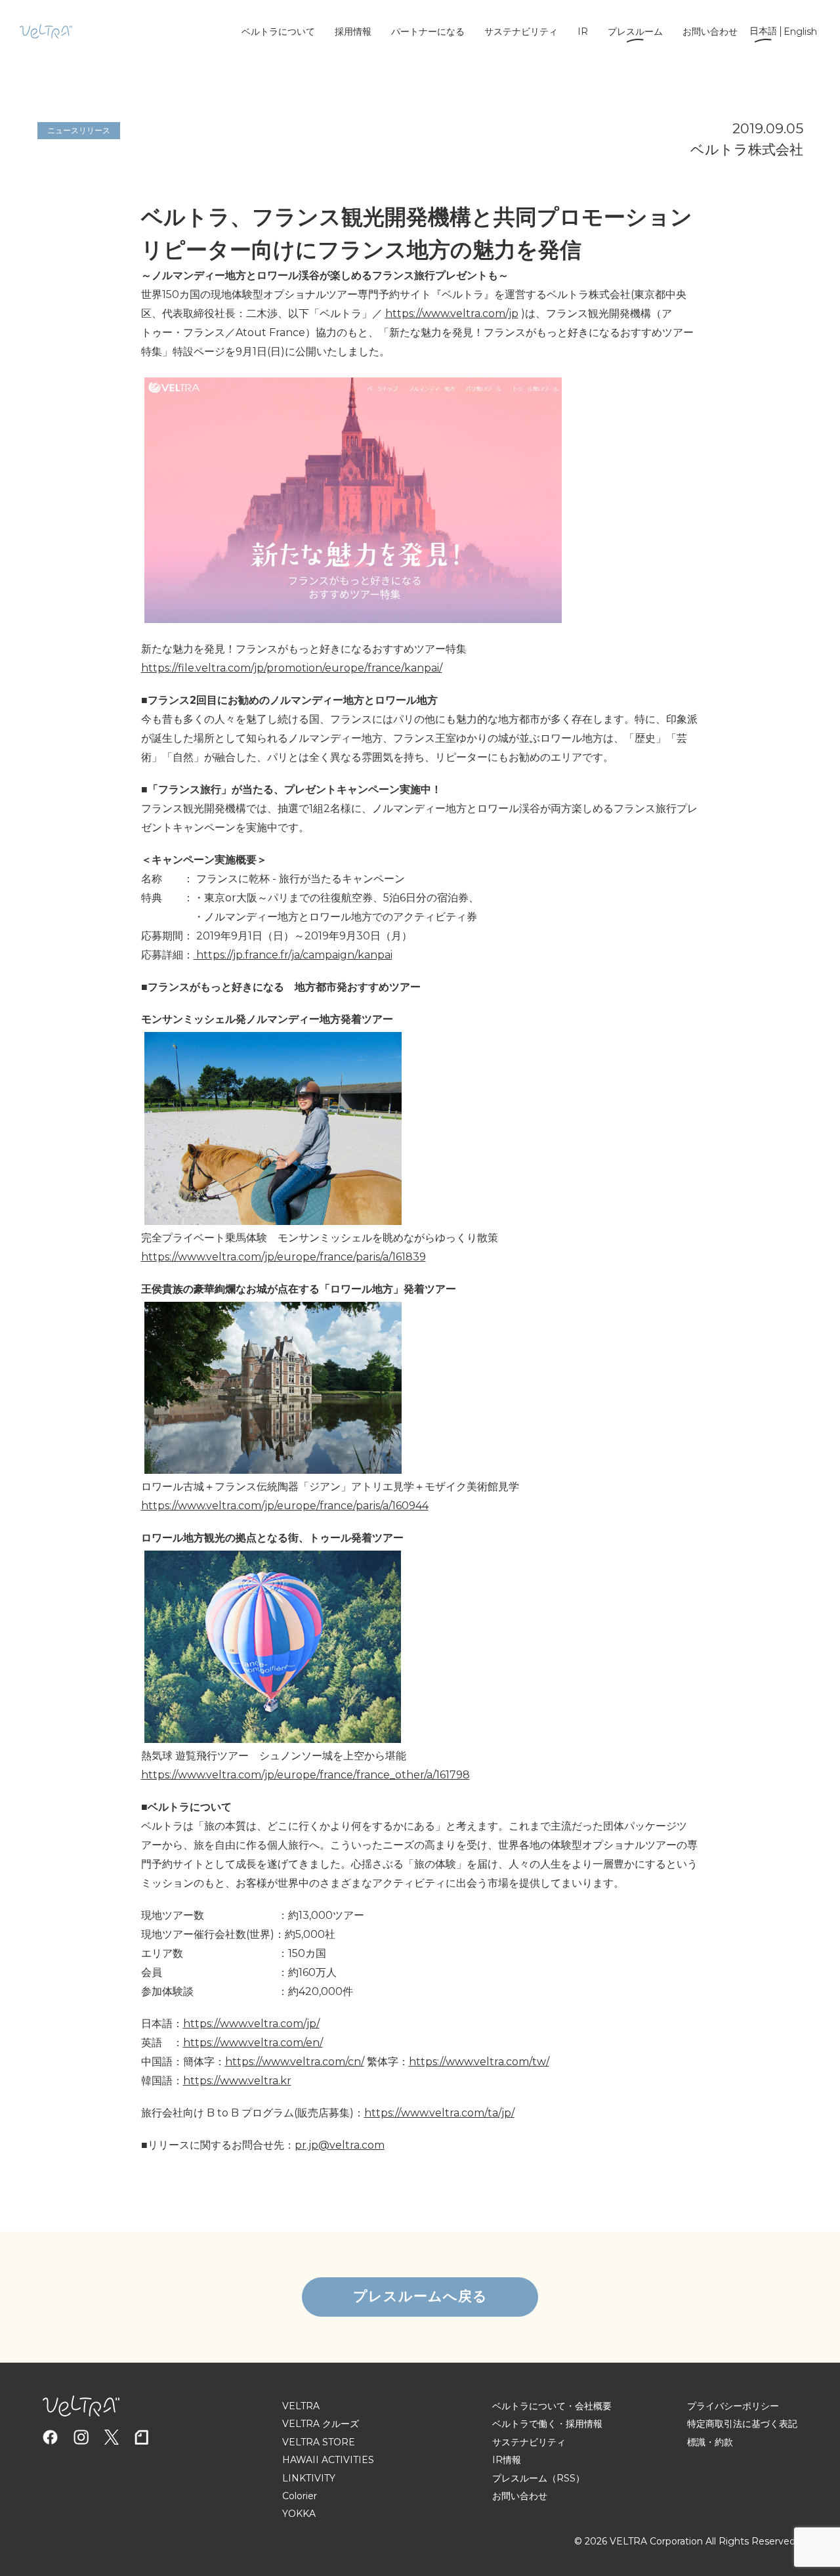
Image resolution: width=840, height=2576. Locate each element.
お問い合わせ (710, 32)
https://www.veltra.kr (237, 2081)
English (800, 32)
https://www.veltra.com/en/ (253, 2043)
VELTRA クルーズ (321, 2424)
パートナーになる (428, 32)
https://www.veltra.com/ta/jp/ (439, 2113)
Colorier (300, 2496)
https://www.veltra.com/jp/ (251, 2024)
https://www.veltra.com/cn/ (295, 2062)
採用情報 (353, 32)
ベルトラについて (278, 32)
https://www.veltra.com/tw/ (479, 2062)
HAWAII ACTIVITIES (328, 2460)
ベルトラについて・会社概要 (552, 2406)
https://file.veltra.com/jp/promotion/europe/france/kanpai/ (292, 668)
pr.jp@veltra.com (340, 2145)
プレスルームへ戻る (420, 2296)
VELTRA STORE (319, 2442)
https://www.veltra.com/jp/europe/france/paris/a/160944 (285, 1506)
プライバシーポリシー (733, 2406)
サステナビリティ (521, 32)
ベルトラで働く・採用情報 (547, 2424)
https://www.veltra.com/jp (452, 313)
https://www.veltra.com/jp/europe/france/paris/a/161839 (283, 1257)
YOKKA (299, 2514)
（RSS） (566, 2478)
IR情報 (507, 2460)
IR (583, 32)
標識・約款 (710, 2442)
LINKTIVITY (309, 2478)
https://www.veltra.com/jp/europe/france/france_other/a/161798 (305, 1775)
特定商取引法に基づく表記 (742, 2424)
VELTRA (301, 2406)
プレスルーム (635, 32)
